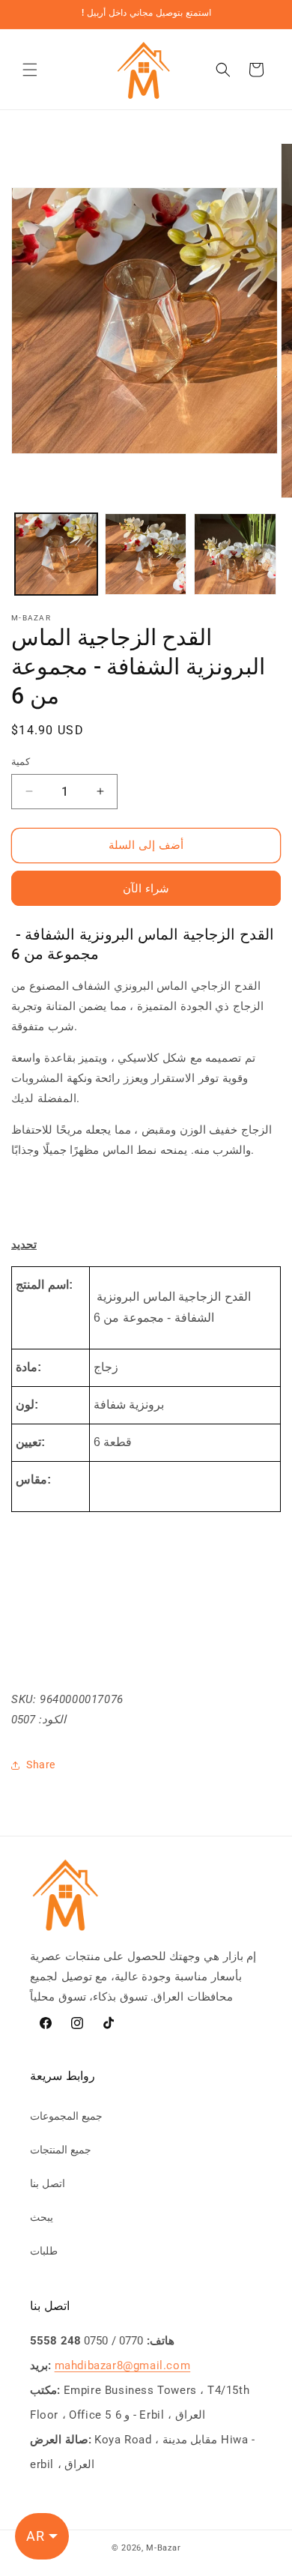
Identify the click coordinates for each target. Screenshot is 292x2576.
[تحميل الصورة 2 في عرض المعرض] (146, 554)
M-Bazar (163, 2548)
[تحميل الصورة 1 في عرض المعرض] (56, 554)
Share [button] (41, 1765)
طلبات (44, 2251)
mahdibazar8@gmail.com (123, 2365)
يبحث (42, 2217)
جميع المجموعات (66, 2116)
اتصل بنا (48, 2183)
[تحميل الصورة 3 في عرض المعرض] (235, 554)
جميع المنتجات (61, 2150)
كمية (21, 762)
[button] (30, 70)
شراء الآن (146, 889)
